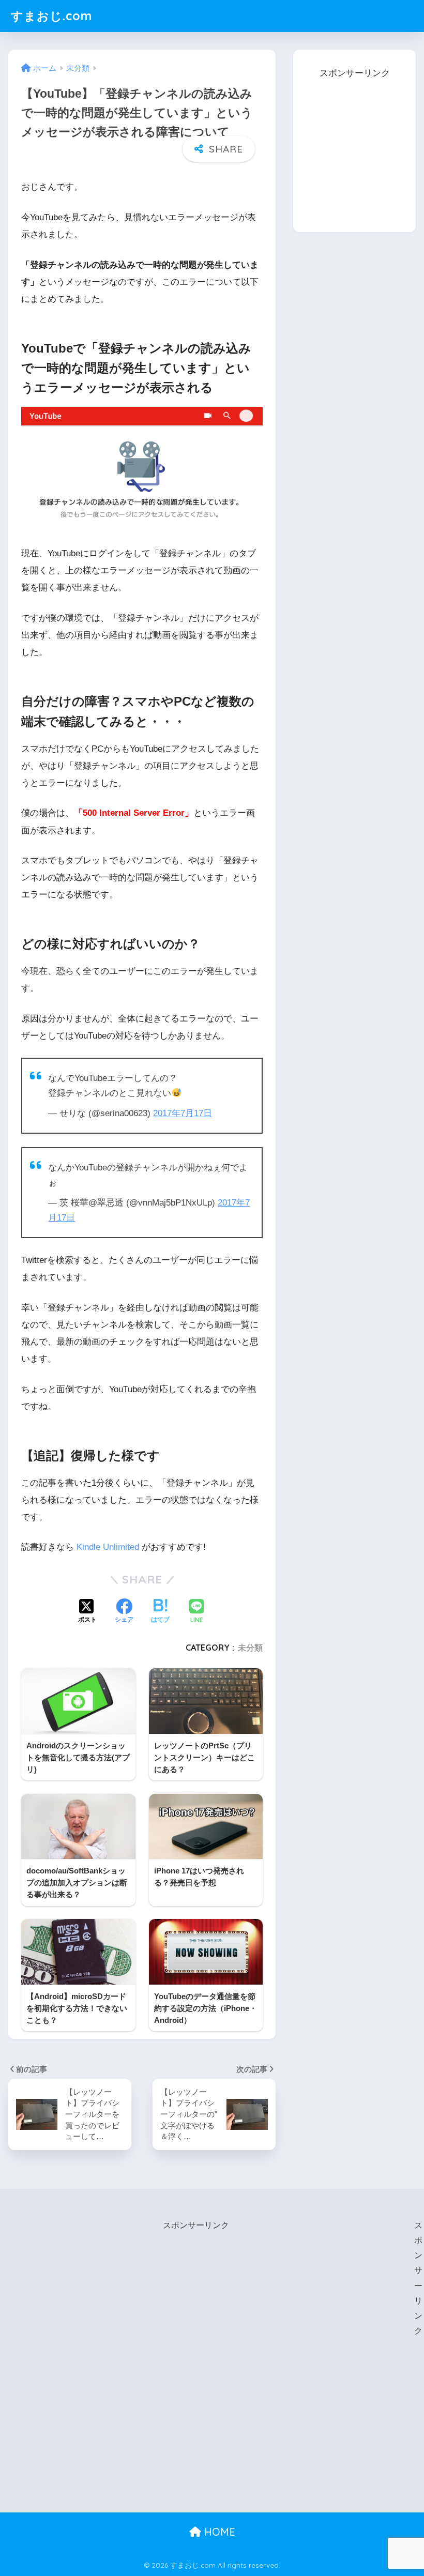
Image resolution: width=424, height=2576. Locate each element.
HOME (218, 2532)
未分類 (250, 1648)
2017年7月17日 (183, 1113)
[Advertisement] (358, 146)
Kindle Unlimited (108, 1547)
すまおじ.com (51, 16)
